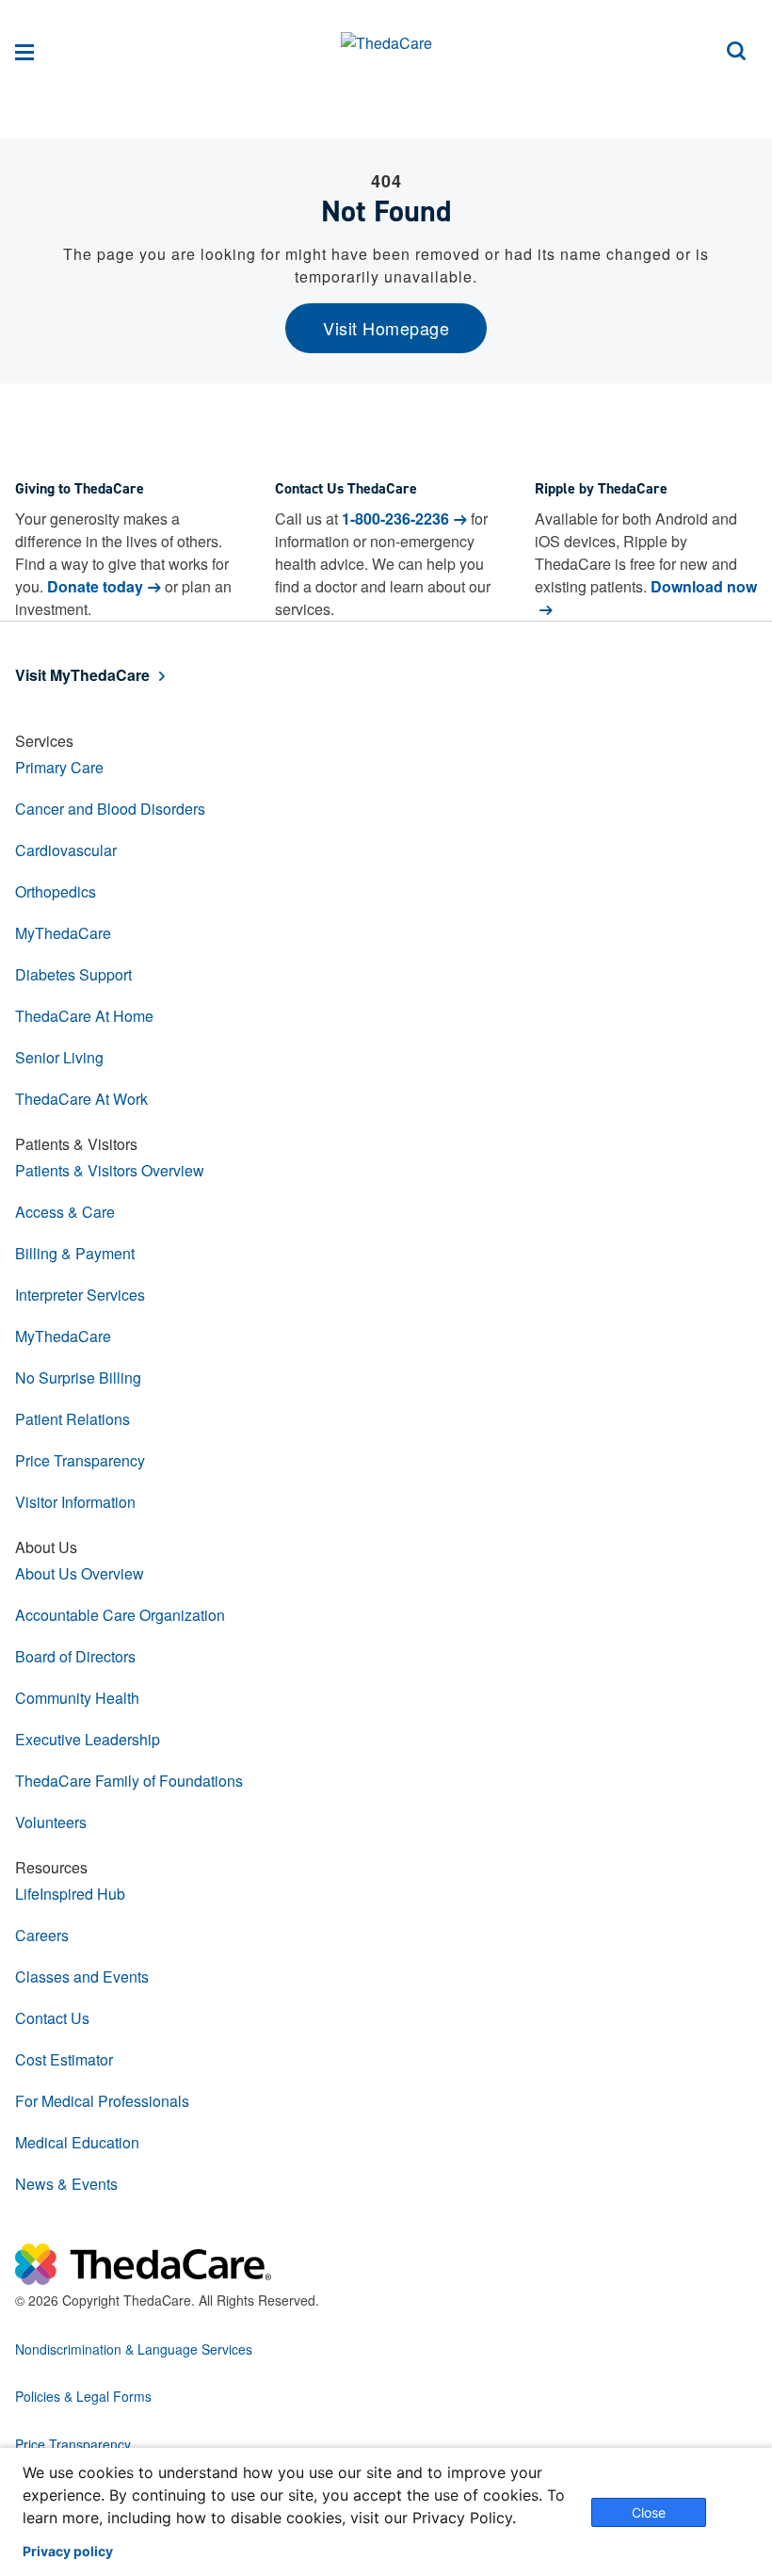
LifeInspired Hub (70, 1894)
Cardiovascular (66, 850)
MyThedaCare (63, 933)
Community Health (77, 1698)
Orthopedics (56, 891)
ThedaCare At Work (81, 1099)
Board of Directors (75, 1656)
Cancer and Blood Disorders (110, 809)
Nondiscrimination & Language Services (134, 2349)
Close (649, 2512)
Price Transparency (80, 1460)
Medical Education (77, 2142)
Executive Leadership (88, 1739)
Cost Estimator (64, 2059)
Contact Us (52, 2018)
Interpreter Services (80, 1295)
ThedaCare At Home (84, 1016)
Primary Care (59, 767)
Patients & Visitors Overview (110, 1170)
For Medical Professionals (102, 2101)
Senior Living (59, 1057)
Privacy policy (68, 2552)
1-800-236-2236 (395, 518)
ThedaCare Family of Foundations (129, 1781)
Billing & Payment (75, 1253)
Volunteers (51, 1822)
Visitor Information (75, 1502)
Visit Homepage (386, 328)
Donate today (95, 586)
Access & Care (65, 1212)
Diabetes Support (73, 974)
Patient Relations (72, 1419)
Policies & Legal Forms (83, 2396)
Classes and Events (82, 1977)
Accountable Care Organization (120, 1615)
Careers (42, 1935)
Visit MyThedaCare (82, 675)
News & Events (66, 2184)
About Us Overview (80, 1573)
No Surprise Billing (78, 1377)
